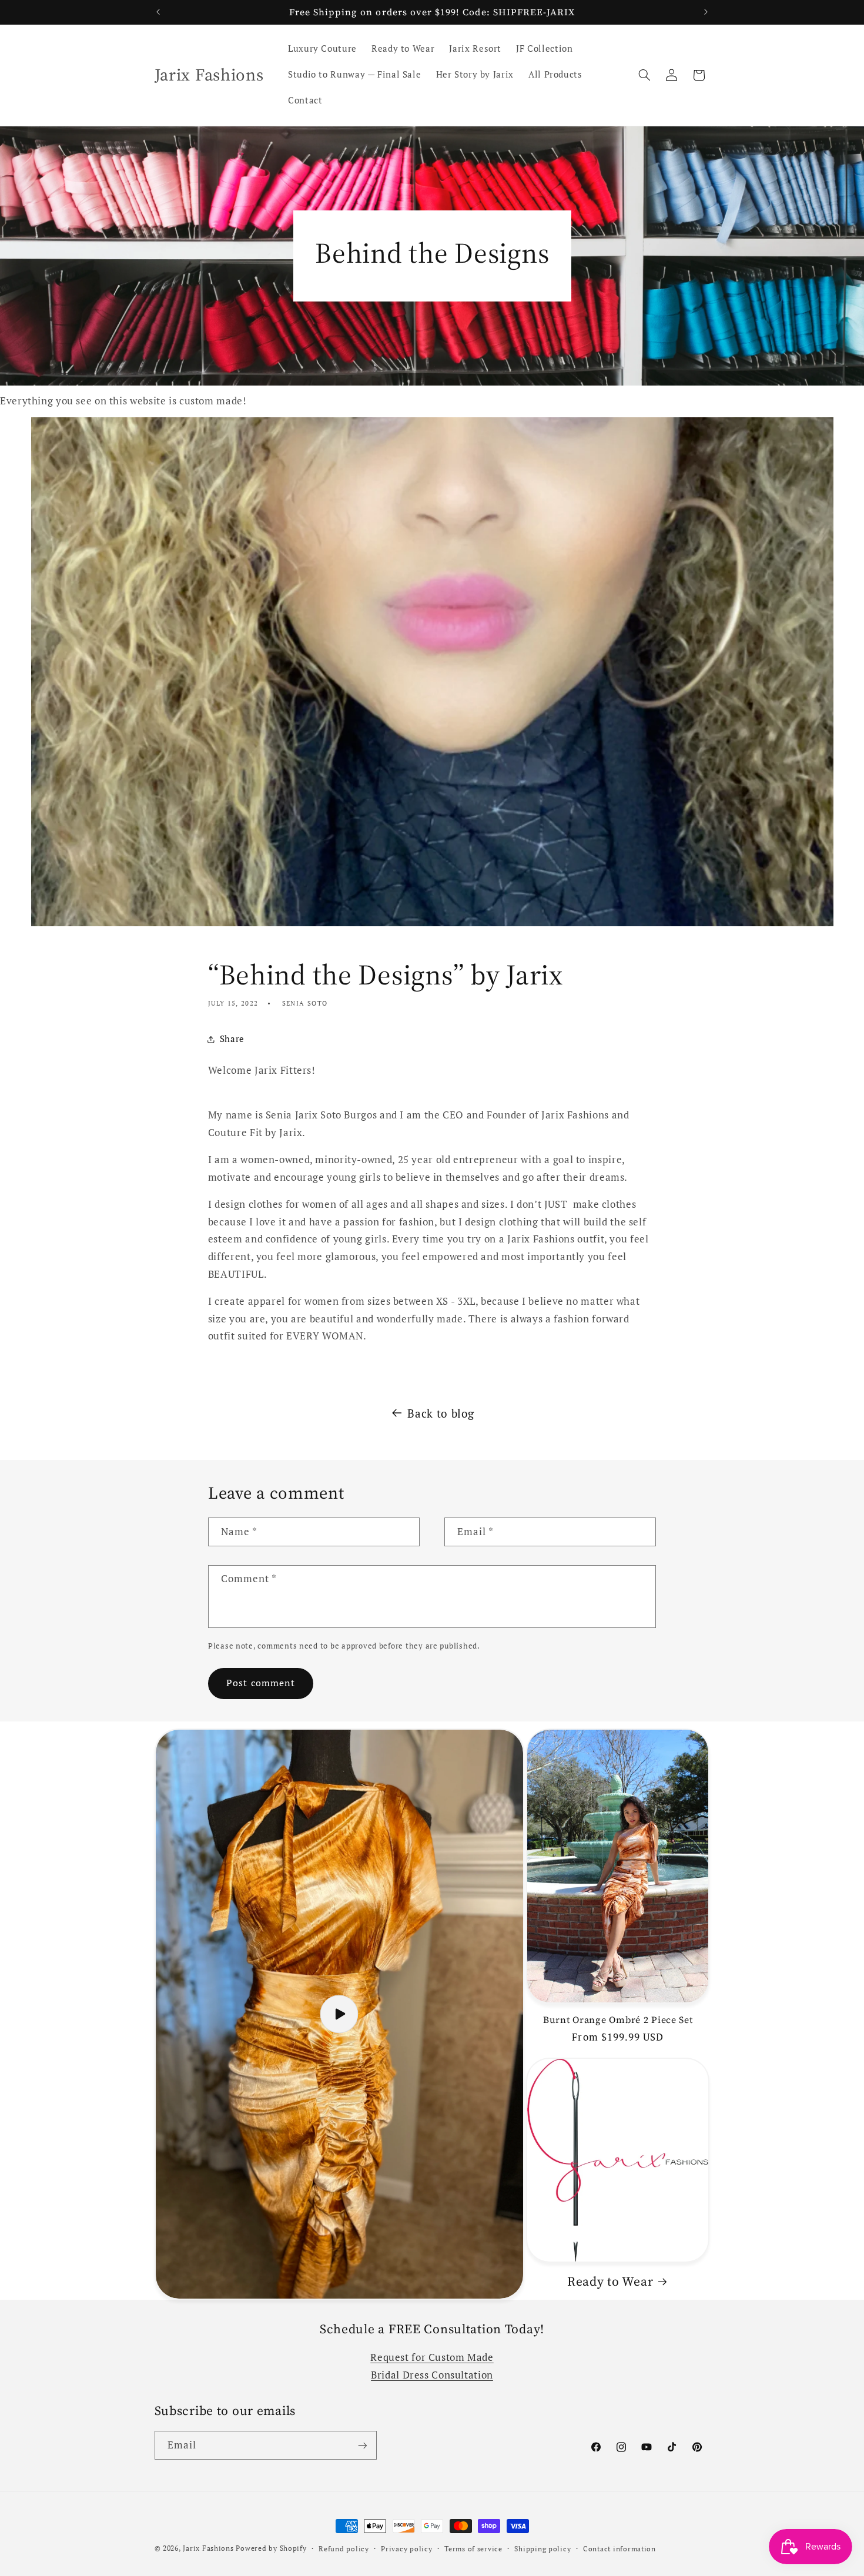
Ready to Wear (610, 2281)
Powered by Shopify (271, 2548)
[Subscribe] (362, 2445)
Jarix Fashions (209, 2548)
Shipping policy (542, 2549)
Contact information (619, 2549)
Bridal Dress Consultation (432, 2375)
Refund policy (344, 2549)
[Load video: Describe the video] (339, 2014)
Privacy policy (406, 2549)
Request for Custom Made (432, 2357)
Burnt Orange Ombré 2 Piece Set (618, 2020)
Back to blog (441, 1413)
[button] (644, 75)
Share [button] (232, 1039)
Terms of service (473, 2549)
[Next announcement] (706, 12)
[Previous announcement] (158, 12)
